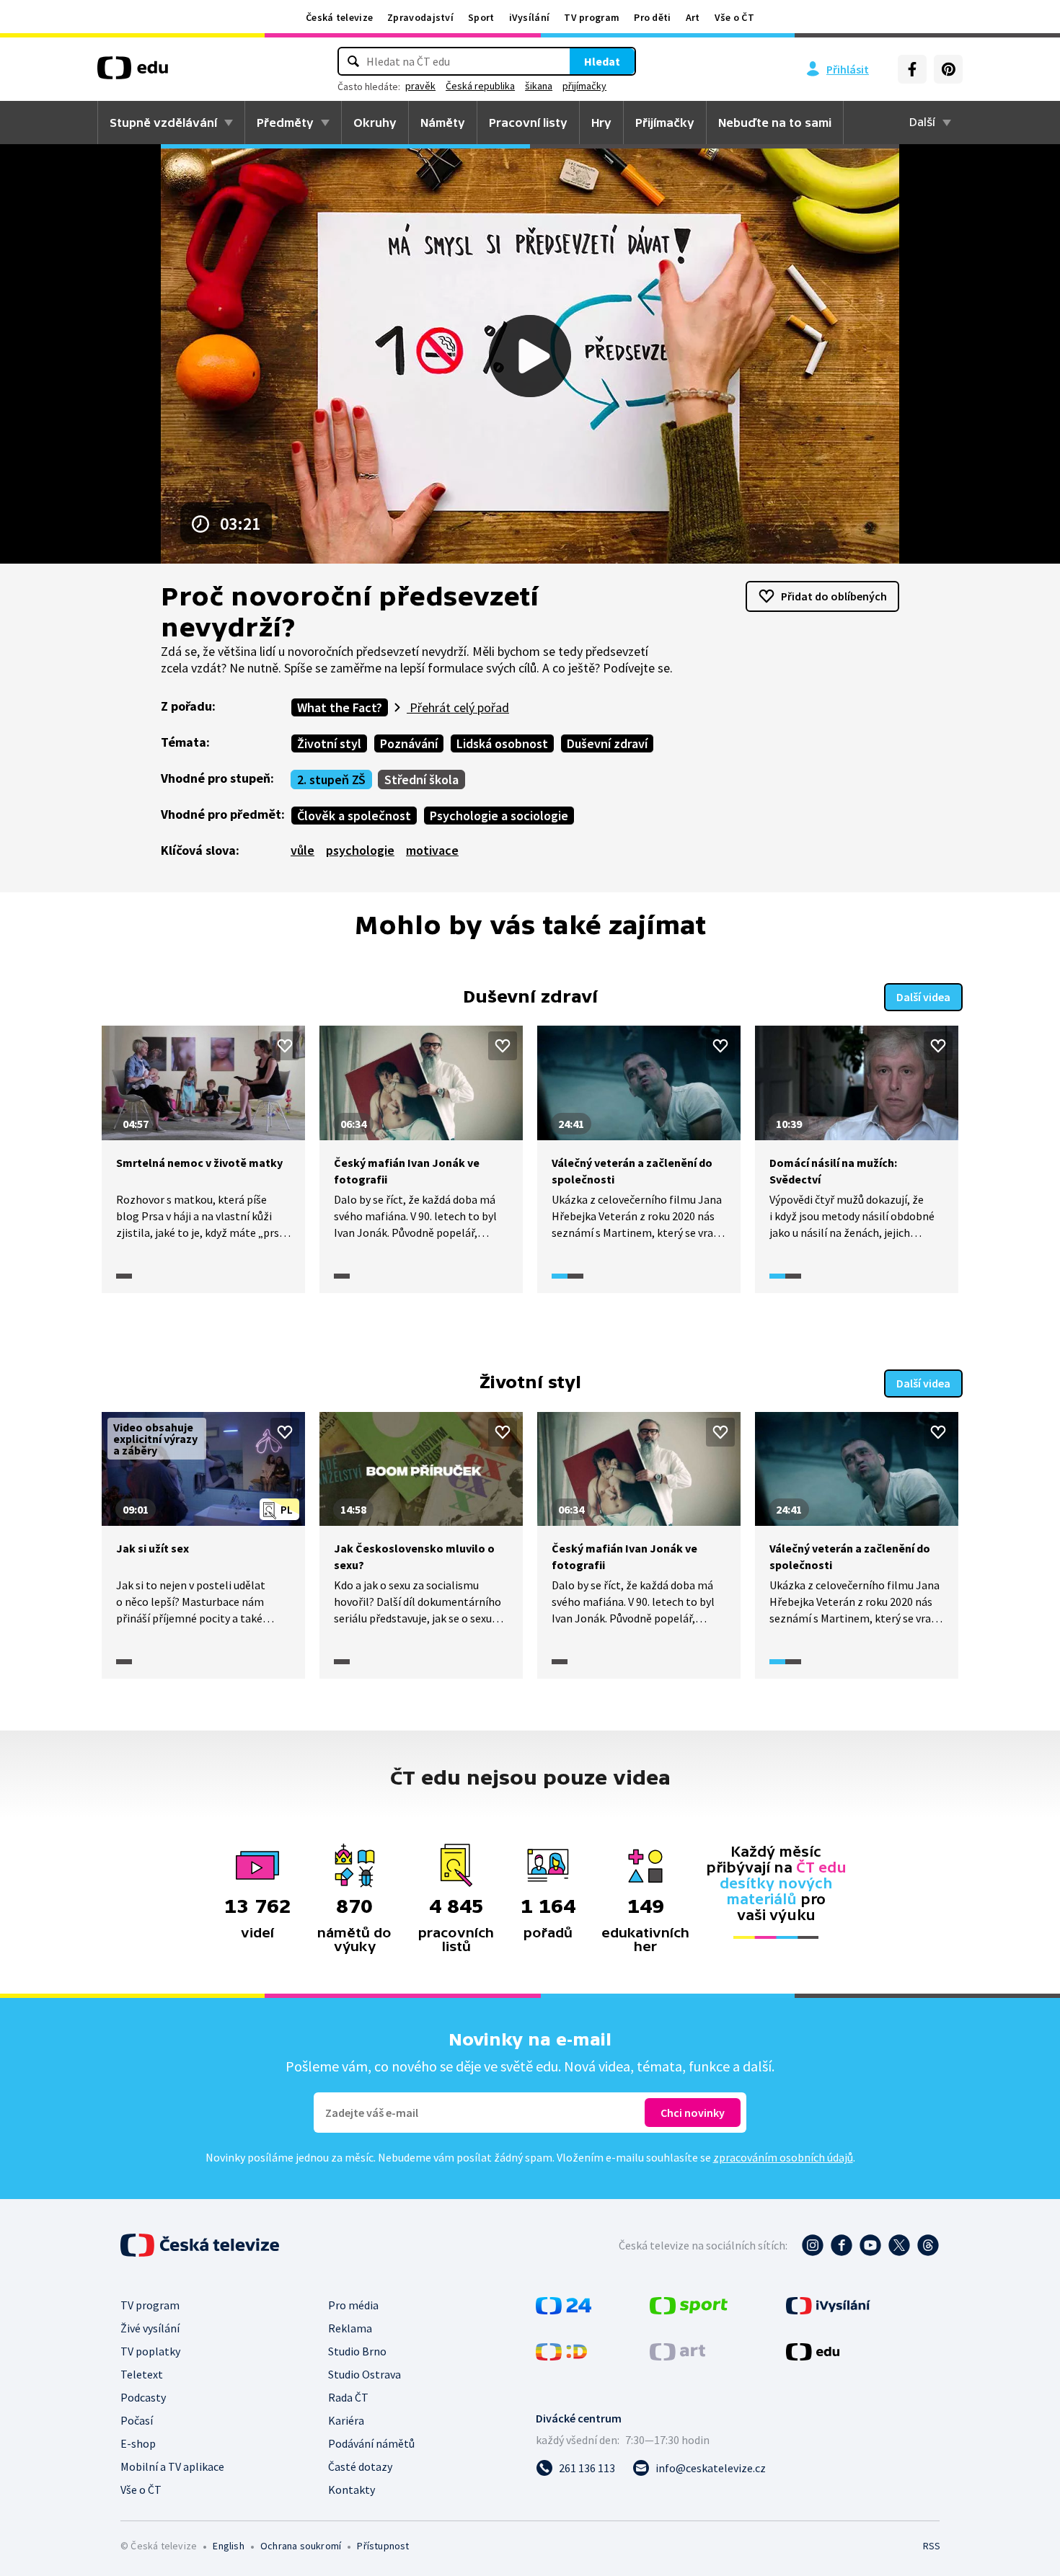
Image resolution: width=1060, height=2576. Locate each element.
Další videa (923, 997)
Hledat (602, 61)
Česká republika (480, 86)
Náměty (443, 123)
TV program (592, 17)
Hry (601, 123)
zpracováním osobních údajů (783, 2157)
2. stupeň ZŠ (331, 780)
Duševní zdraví (607, 743)
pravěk (420, 86)
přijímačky (584, 86)
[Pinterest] (948, 69)
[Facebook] (912, 69)
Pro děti (652, 17)
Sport (481, 17)
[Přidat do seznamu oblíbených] (285, 1046)
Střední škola (421, 780)
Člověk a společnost (354, 816)
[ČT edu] (133, 73)
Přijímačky (665, 123)
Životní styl (329, 743)
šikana (539, 86)
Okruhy (375, 123)
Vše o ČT (734, 17)
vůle (302, 850)
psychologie (360, 850)
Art (693, 17)
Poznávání (409, 743)
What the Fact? (340, 707)
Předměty (285, 123)
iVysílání (530, 17)
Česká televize (339, 17)
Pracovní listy (528, 123)
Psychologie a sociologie (499, 816)
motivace (432, 850)
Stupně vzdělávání (163, 123)
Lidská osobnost (502, 743)
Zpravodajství (420, 17)
